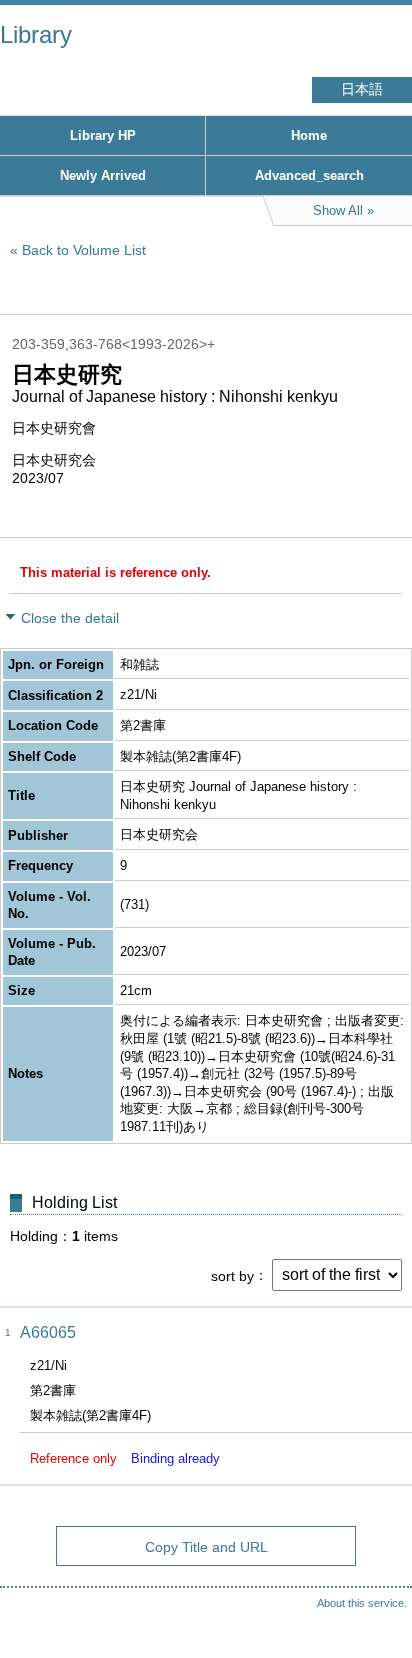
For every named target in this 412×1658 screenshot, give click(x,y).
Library (36, 34)
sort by (232, 1275)
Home (309, 135)
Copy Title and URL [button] (206, 1547)
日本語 (362, 89)
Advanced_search (309, 175)
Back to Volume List (84, 250)
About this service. (362, 1603)
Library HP (103, 135)
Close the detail (70, 618)
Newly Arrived (103, 175)
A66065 (48, 1332)
